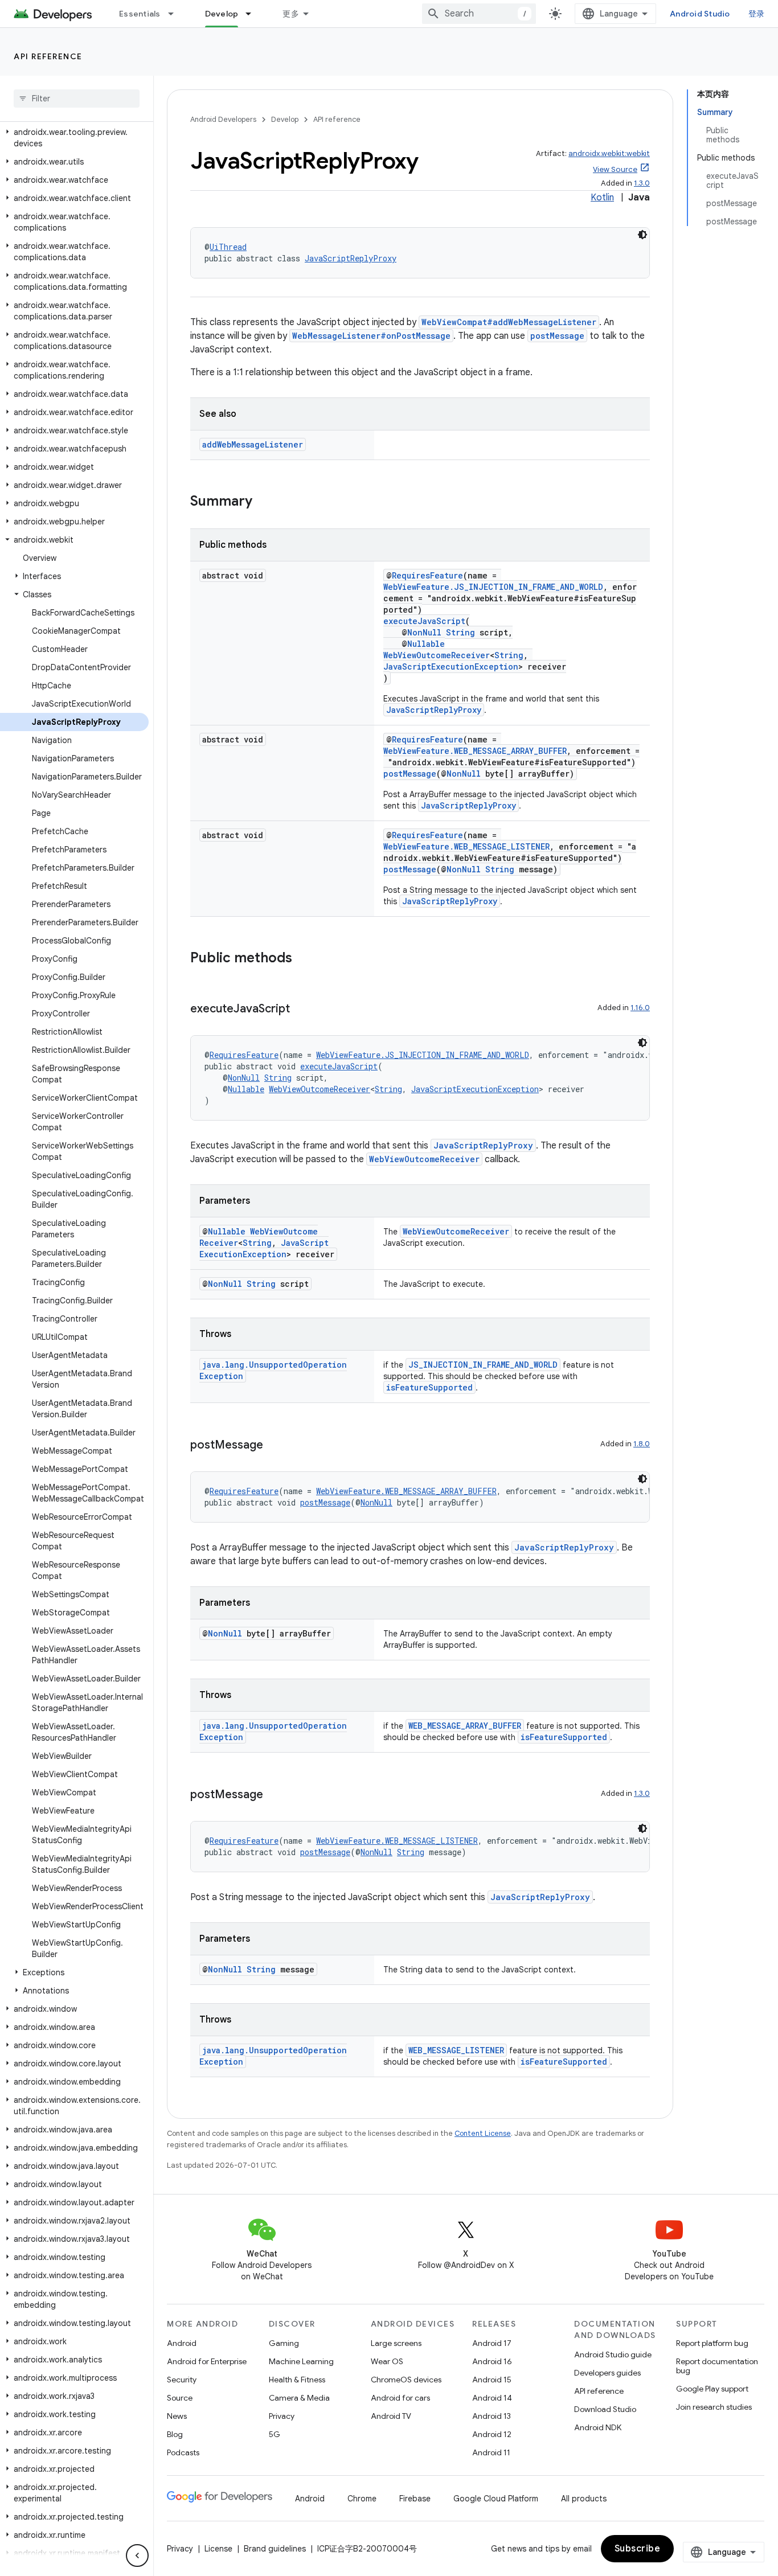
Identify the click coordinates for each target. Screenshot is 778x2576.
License (218, 2549)
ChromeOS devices (406, 2380)
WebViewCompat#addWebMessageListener (509, 322)
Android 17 (492, 2343)
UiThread (228, 247)
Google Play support (712, 2389)
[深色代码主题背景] (642, 235)
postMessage (557, 336)
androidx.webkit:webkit (609, 153)
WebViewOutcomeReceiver (437, 655)
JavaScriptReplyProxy (351, 258)
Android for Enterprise (207, 2361)
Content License (483, 2133)
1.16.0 (640, 1008)
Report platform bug (712, 2343)
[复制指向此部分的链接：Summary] (264, 502)
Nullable (426, 644)
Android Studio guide (613, 2355)
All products (584, 2499)
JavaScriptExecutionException (451, 666)
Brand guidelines (275, 2549)
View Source (615, 169)
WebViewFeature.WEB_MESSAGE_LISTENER (466, 846)
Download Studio (605, 2409)
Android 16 (492, 2361)
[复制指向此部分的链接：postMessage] (275, 1446)
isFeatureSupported (429, 1387)
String (460, 632)
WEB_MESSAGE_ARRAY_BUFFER (465, 1726)
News (177, 2416)
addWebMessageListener (253, 444)
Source (180, 2398)
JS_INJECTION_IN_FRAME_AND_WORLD (483, 1365)
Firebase (415, 2499)
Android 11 (491, 2452)
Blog (175, 2434)
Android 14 (492, 2398)
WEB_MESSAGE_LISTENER (456, 2050)
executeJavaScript (424, 621)
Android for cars (400, 2398)
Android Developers (223, 119)
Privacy (282, 2416)
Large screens (396, 2343)
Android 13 (492, 2416)
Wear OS (387, 2361)
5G (275, 2434)
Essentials (140, 14)
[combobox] (479, 14)
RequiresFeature (427, 575)
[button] (74, 138)
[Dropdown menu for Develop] (253, 14)
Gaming (284, 2343)
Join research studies (714, 2407)
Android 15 (492, 2380)
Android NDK (598, 2427)
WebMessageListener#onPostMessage (371, 336)
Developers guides (607, 2373)
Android (182, 2343)
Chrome (362, 2499)
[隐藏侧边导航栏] (137, 2556)
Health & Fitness (297, 2380)
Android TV (391, 2416)
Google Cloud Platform (496, 2499)
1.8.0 (642, 1444)
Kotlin (602, 198)
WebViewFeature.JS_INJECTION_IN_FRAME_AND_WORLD (493, 587)
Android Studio (700, 14)
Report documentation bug (717, 2366)
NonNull (424, 632)
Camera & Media (299, 2398)
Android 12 (492, 2434)
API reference (48, 56)
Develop (222, 14)
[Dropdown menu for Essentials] (176, 14)
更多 (291, 14)
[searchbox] (77, 99)
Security (182, 2380)
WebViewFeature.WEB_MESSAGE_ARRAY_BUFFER (475, 751)
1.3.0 (642, 183)
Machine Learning (301, 2361)
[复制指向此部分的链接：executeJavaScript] (301, 1010)
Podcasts (183, 2452)
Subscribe (638, 2549)
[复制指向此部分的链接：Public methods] (304, 959)
